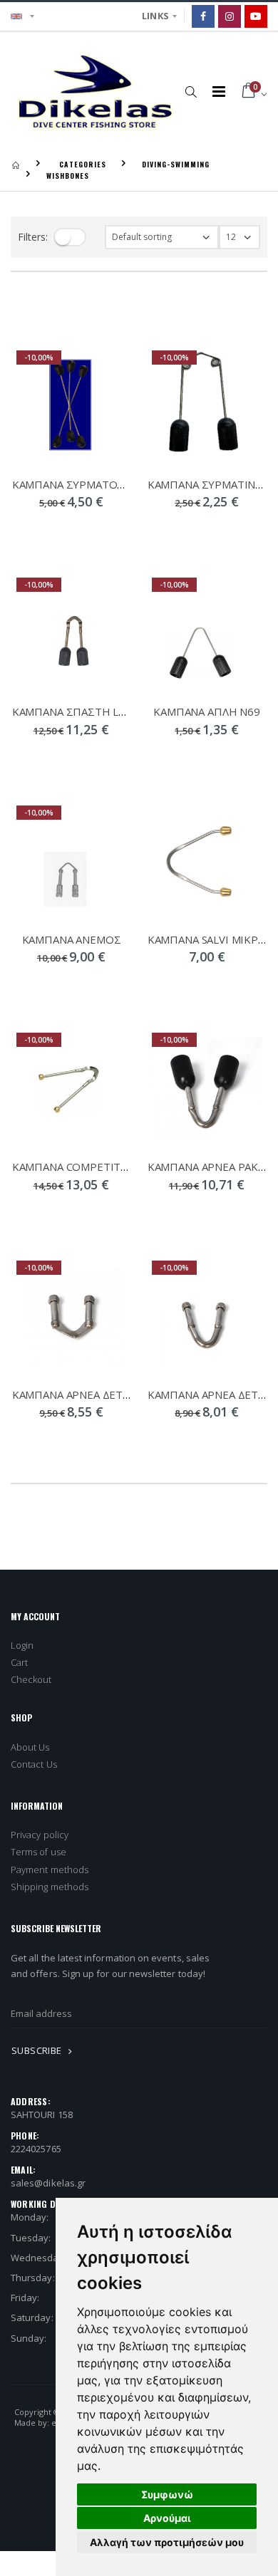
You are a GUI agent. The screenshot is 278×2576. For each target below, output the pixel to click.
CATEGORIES (83, 164)
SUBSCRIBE (38, 2050)
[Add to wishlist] (108, 531)
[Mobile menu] (219, 92)
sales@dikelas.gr (48, 2183)
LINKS (155, 16)
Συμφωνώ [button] (167, 2494)
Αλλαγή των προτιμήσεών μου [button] (167, 2542)
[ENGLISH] (22, 16)
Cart (19, 1662)
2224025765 (36, 2149)
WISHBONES (68, 176)
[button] (191, 91)
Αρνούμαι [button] (167, 2518)
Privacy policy (40, 1835)
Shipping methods (50, 1887)
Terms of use (38, 1852)
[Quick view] (34, 531)
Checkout (31, 1679)
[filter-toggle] (70, 237)
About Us (30, 1747)
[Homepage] (16, 164)
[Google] (256, 16)
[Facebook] (203, 16)
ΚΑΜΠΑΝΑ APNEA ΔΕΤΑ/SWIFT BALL (102, 1394)
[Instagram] (230, 16)
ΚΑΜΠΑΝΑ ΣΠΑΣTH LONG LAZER (94, 711)
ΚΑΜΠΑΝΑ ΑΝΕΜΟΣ (72, 939)
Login (22, 1645)
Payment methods (50, 1870)
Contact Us (34, 1764)
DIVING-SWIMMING (176, 164)
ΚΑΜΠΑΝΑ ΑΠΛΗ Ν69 (207, 711)
